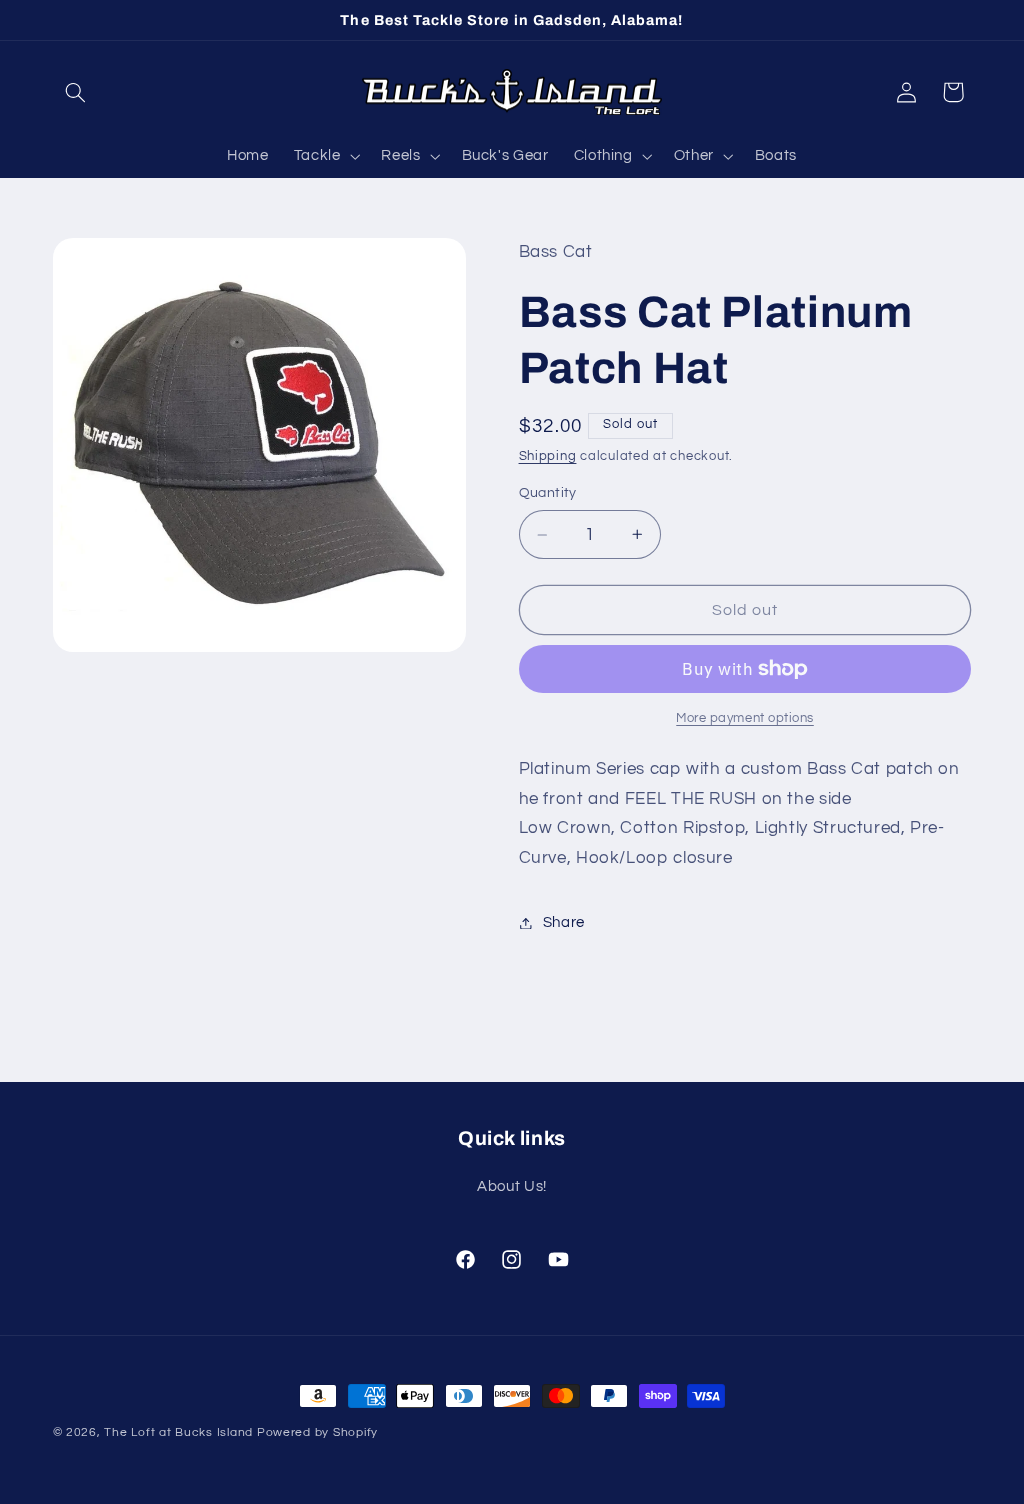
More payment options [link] (745, 718)
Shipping (548, 456)
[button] (76, 92)
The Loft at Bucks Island (178, 1432)
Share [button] (564, 922)
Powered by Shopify (317, 1432)
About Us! (512, 1186)
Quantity (548, 493)
